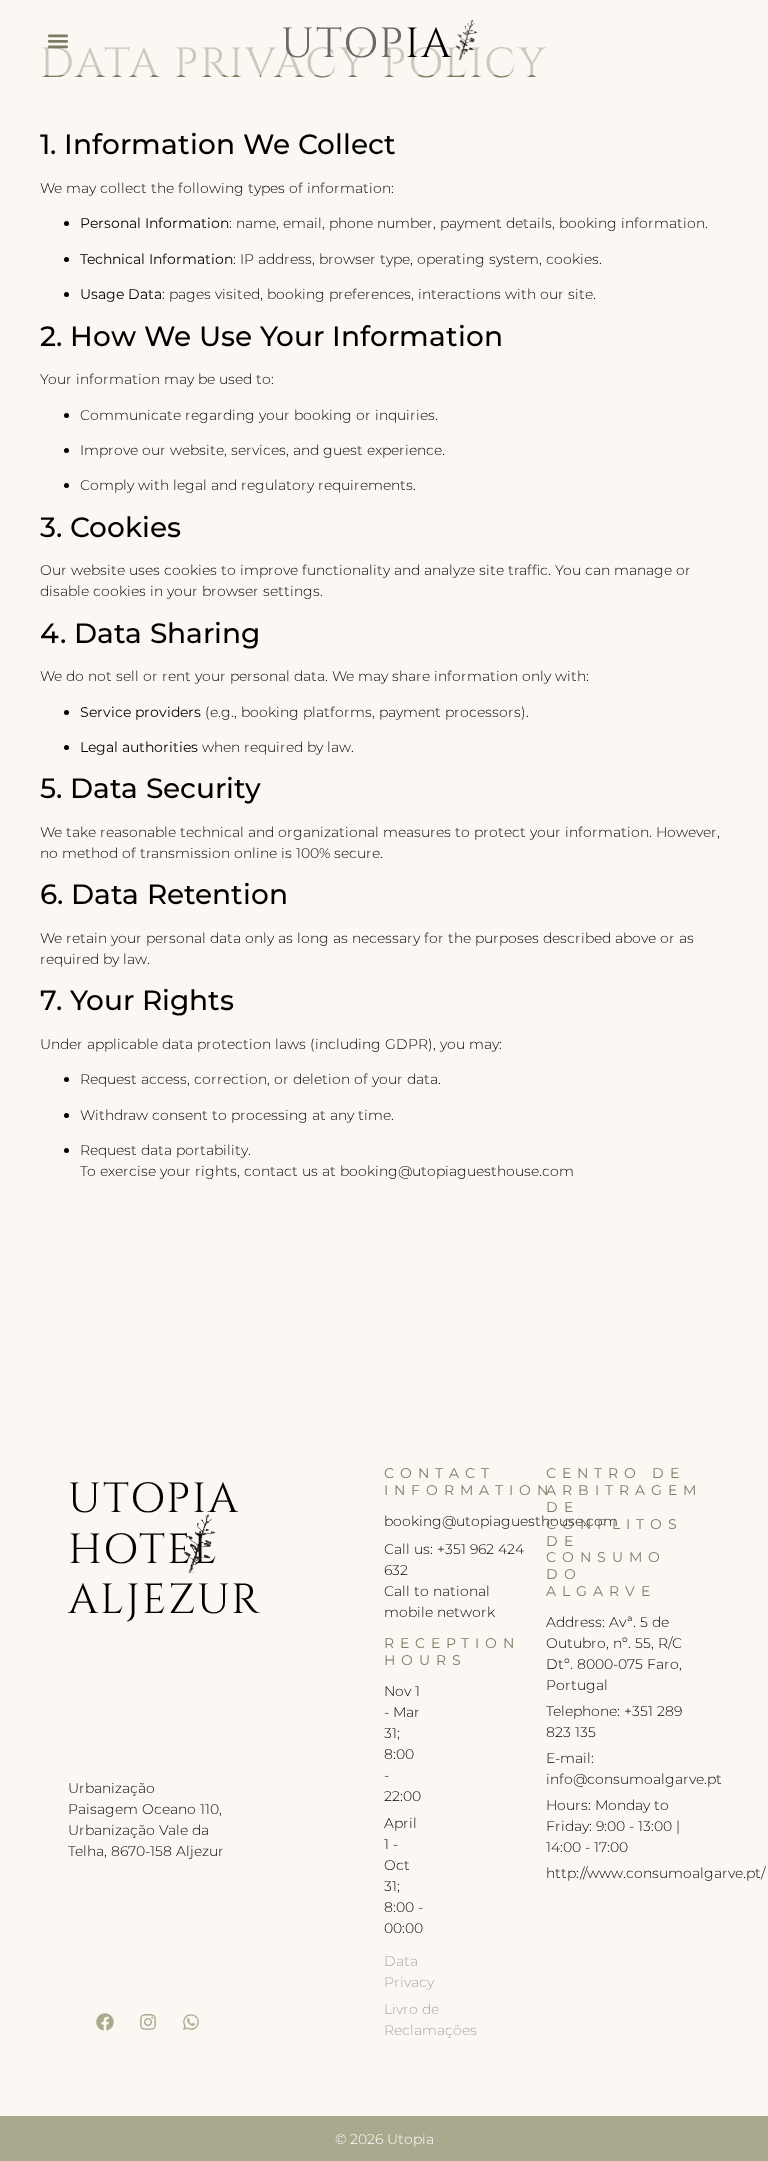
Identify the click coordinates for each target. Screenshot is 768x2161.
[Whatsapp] (191, 2022)
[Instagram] (148, 2022)
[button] (57, 40)
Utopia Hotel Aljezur (164, 1550)
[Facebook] (105, 2022)
